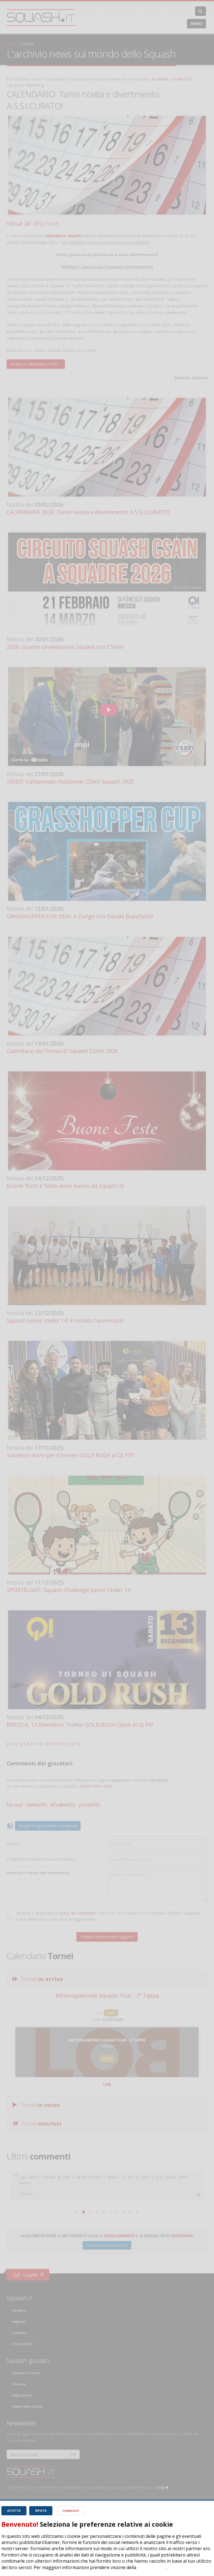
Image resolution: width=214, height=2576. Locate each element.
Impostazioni (71, 2511)
